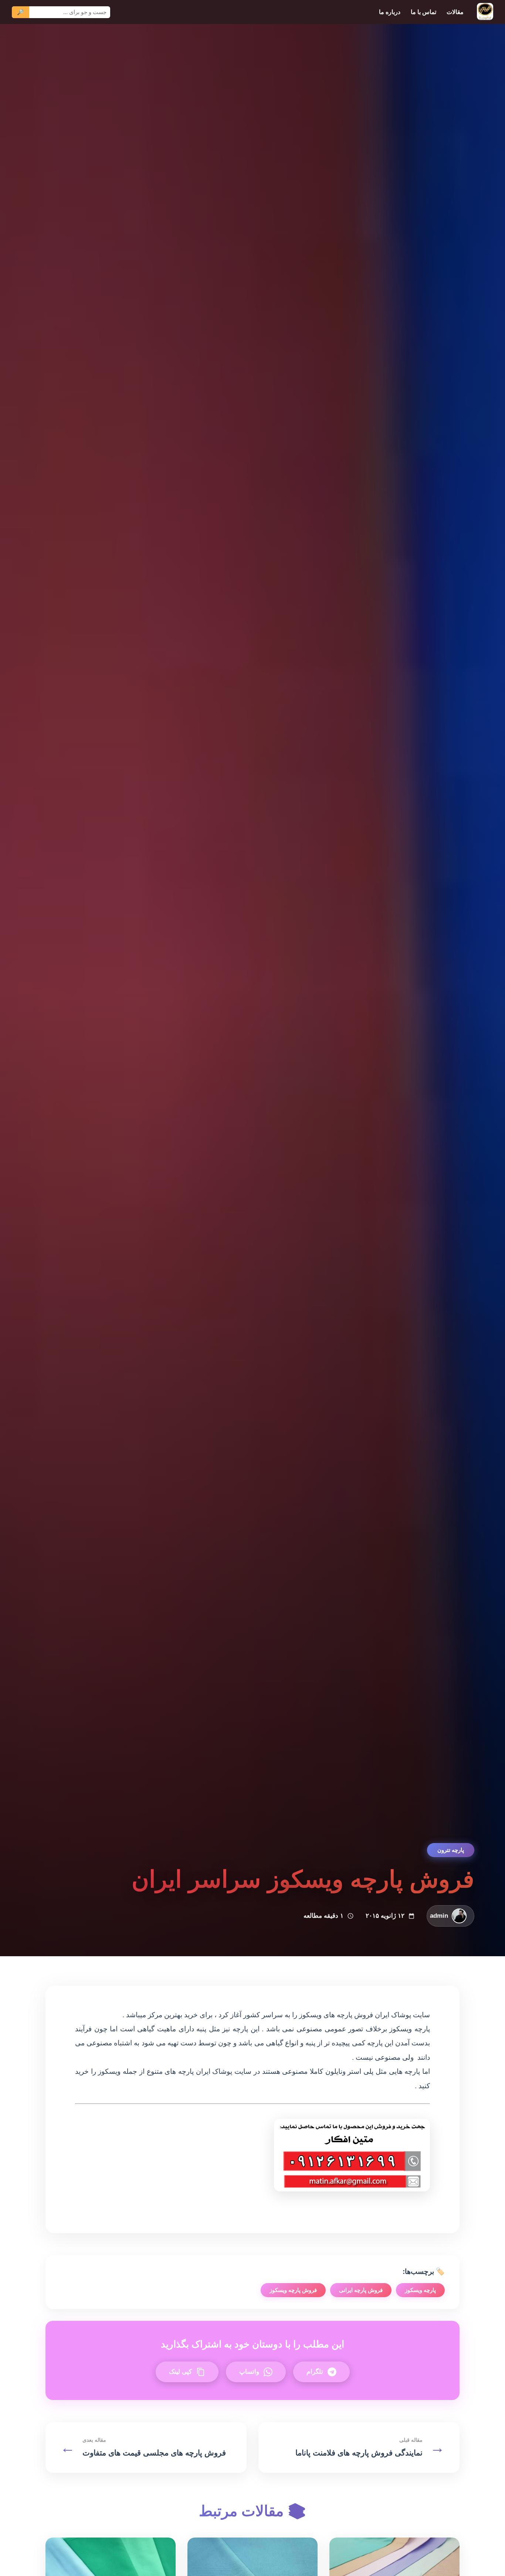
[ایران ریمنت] (485, 12)
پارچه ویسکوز (420, 2290)
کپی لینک (180, 2372)
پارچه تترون (451, 1850)
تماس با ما (423, 12)
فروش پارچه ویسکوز (293, 2290)
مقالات (455, 12)
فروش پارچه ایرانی (361, 2290)
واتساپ (249, 2372)
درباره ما (390, 12)
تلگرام (315, 2372)
